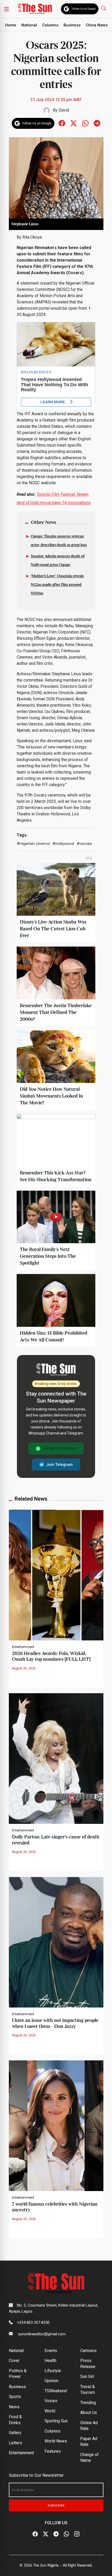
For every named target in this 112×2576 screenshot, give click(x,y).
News (14, 2407)
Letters (15, 2443)
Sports (15, 2397)
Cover (14, 2361)
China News (97, 25)
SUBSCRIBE (56, 2505)
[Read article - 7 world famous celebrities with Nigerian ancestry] (56, 2125)
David (64, 110)
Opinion (51, 2381)
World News (56, 2441)
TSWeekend (56, 2391)
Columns (50, 25)
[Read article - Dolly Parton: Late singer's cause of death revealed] (56, 1758)
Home (11, 25)
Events (51, 2351)
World (50, 2411)
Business (72, 25)
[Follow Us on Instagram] (77, 2534)
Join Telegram (59, 1465)
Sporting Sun (56, 2421)
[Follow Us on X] (46, 2534)
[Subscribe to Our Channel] (56, 2534)
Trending (88, 2403)
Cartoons (88, 2351)
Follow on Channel (59, 1448)
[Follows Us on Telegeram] (97, 123)
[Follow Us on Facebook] (35, 2534)
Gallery (15, 2433)
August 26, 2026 (24, 1668)
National (29, 25)
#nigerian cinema (33, 844)
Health (50, 2361)
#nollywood (63, 844)
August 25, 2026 (24, 2035)
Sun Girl (87, 2376)
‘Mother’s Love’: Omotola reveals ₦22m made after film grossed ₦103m (57, 585)
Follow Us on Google (84, 9)
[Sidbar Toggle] (7, 9)
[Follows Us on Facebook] (62, 123)
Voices (51, 2401)
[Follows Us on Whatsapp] (85, 123)
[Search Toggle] (104, 8)
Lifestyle (53, 2371)
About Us (89, 2413)
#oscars (84, 844)
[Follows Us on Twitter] (74, 123)
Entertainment (23, 1647)
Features (53, 2451)
